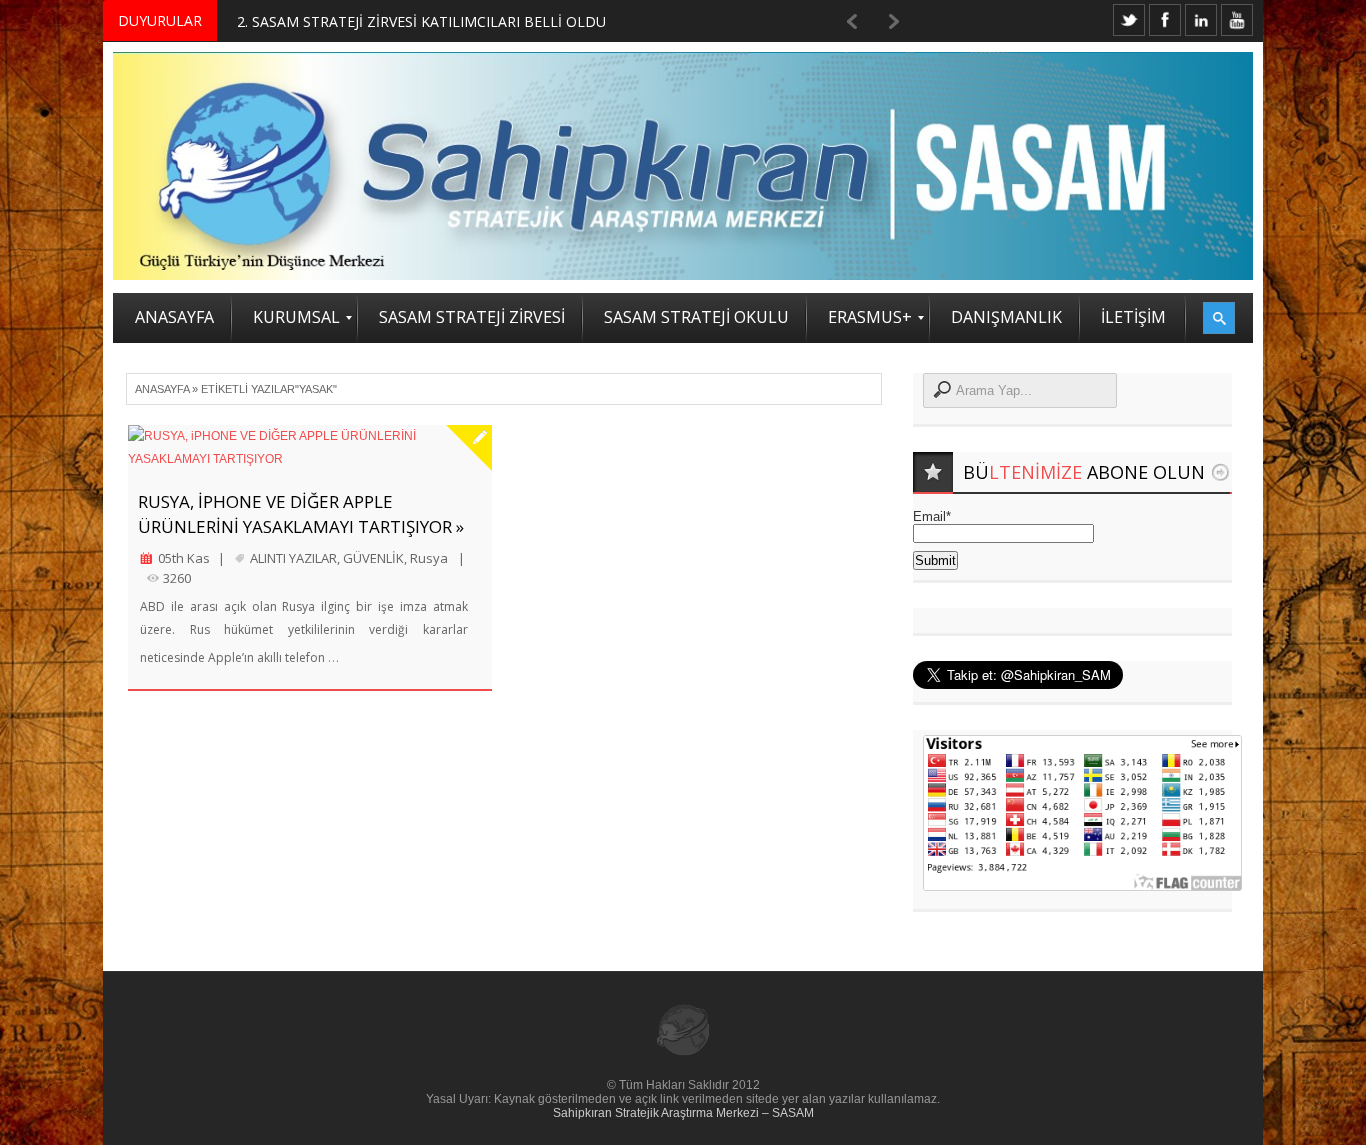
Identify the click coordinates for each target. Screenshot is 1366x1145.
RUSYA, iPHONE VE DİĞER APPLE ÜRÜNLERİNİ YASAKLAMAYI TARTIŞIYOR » (301, 514)
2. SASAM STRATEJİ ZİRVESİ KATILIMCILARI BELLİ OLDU (421, 21)
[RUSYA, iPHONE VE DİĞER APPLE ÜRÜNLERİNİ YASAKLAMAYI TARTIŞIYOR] (310, 448)
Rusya (429, 558)
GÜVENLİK (373, 558)
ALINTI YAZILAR (293, 558)
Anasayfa (162, 389)
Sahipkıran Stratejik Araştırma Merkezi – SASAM (683, 1113)
